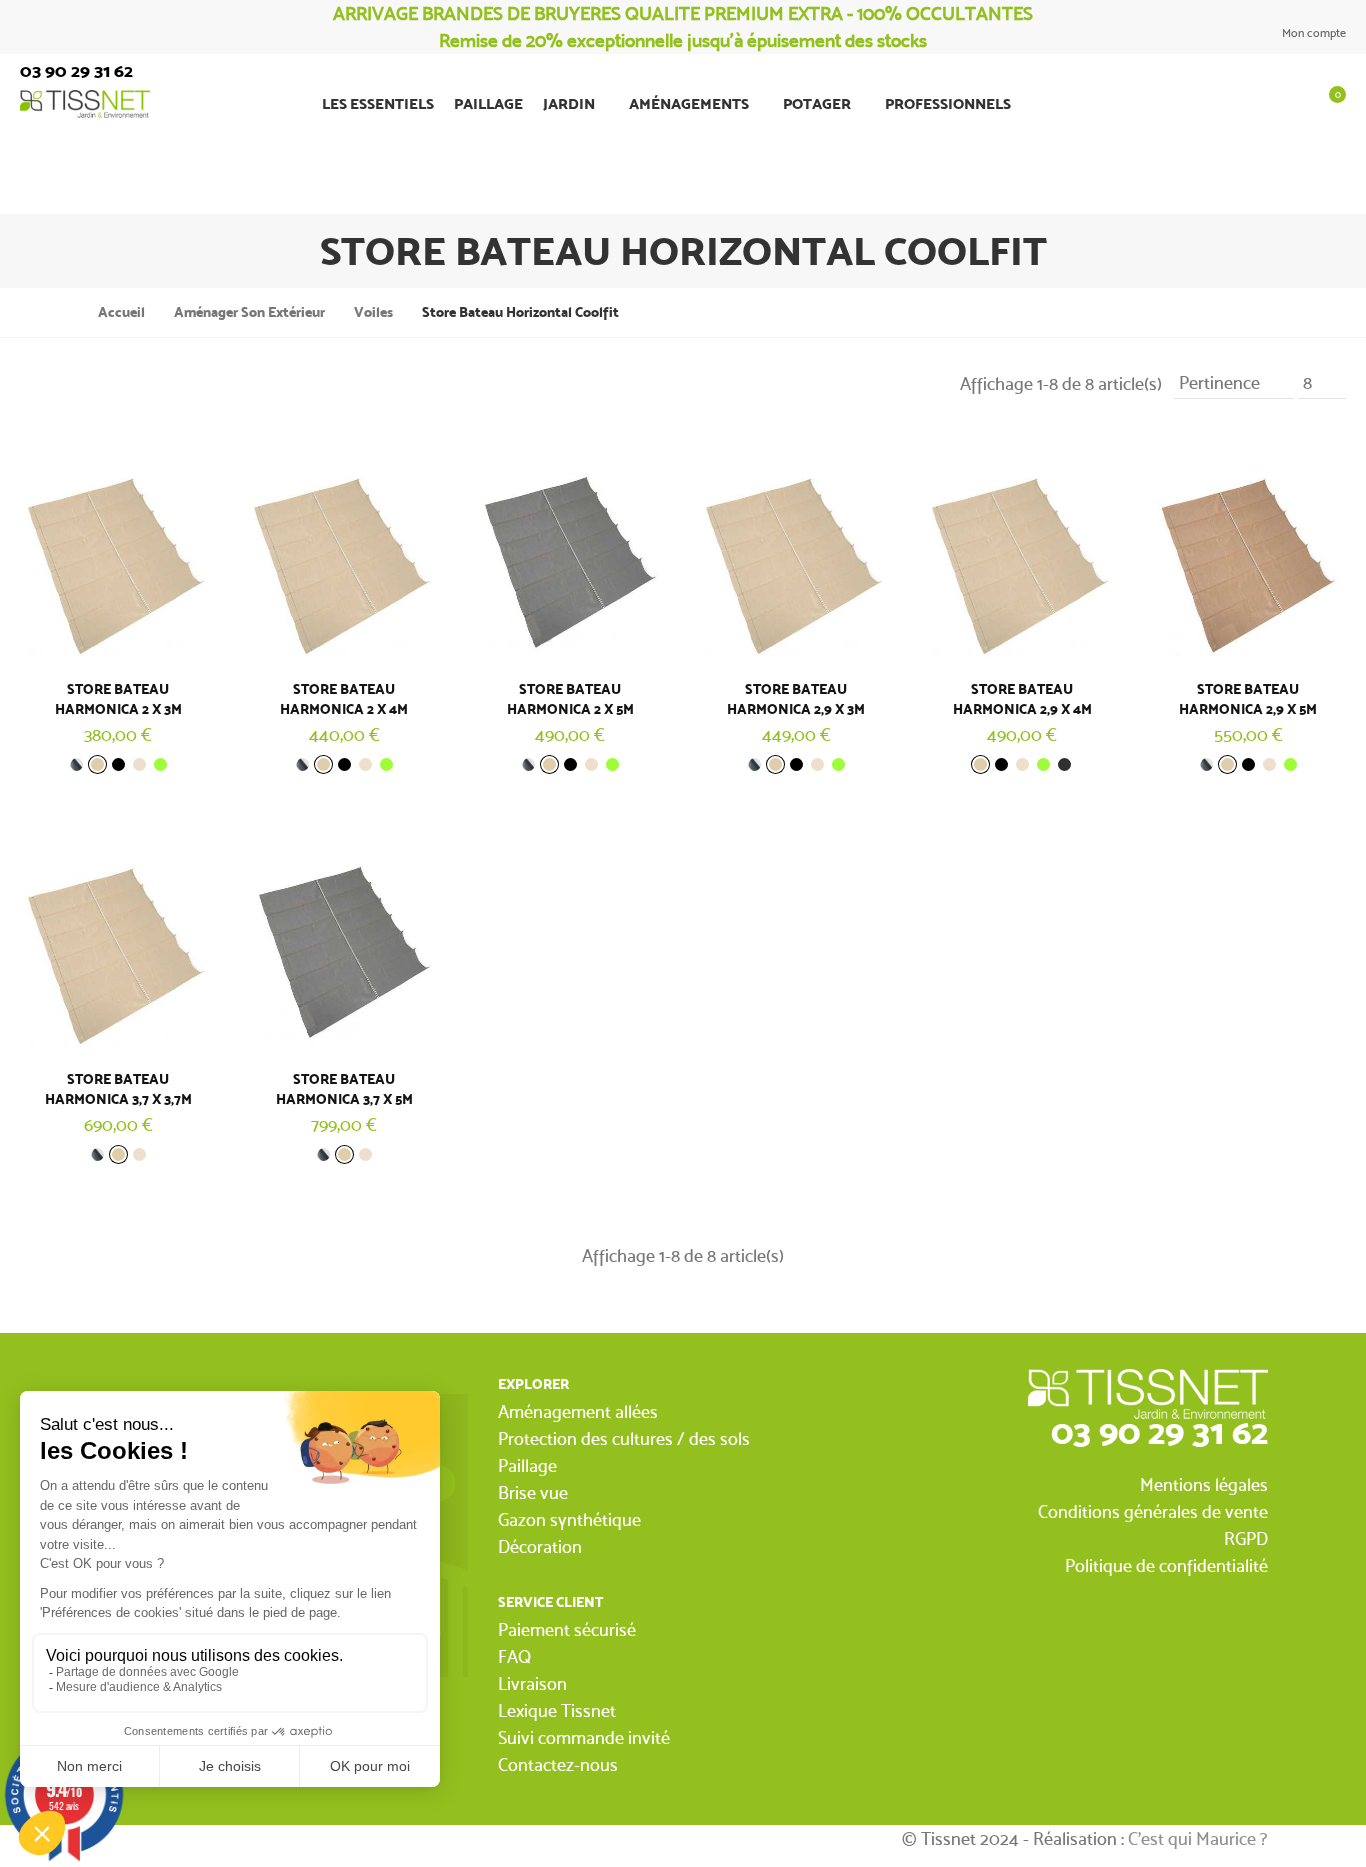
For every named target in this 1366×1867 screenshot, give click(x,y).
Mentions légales (1204, 1484)
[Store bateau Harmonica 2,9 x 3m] (796, 547)
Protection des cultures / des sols (624, 1438)
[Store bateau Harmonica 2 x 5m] (570, 547)
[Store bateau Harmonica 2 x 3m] (118, 547)
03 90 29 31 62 (1159, 1431)
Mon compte (1312, 33)
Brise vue (533, 1492)
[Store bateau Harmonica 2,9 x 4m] (1022, 547)
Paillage (527, 1465)
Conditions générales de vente (1153, 1511)
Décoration (540, 1546)
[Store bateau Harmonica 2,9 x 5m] (1248, 547)
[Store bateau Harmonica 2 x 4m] (344, 547)
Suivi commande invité (584, 1737)
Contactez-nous (558, 1764)
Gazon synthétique (569, 1519)
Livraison (532, 1683)
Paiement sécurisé (567, 1629)
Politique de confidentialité (1166, 1565)
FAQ (514, 1656)
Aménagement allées (578, 1411)
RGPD (1246, 1538)
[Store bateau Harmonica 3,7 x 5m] (344, 937)
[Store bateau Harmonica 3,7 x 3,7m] (118, 937)
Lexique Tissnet (557, 1710)
